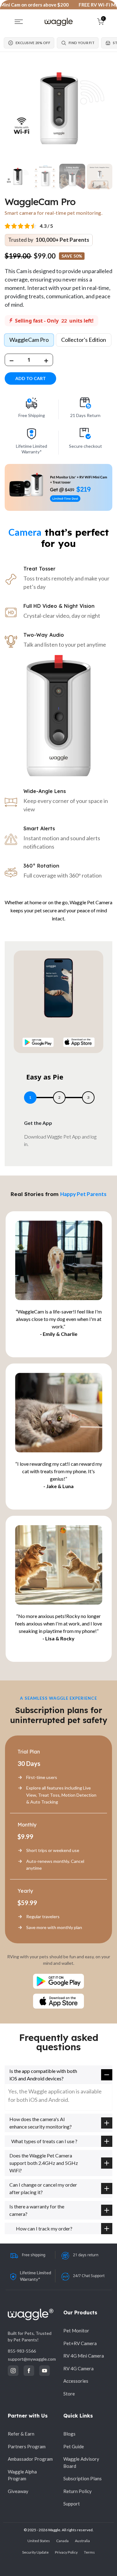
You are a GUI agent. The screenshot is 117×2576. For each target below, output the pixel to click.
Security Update (35, 2552)
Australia (82, 2541)
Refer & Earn (21, 2434)
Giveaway (18, 2491)
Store (69, 2394)
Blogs (69, 2434)
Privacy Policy (66, 2552)
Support (72, 2504)
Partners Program (27, 2446)
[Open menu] (19, 22)
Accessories (76, 2381)
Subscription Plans (83, 2478)
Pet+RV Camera (80, 2343)
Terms (89, 2552)
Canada (62, 2541)
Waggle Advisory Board (81, 2462)
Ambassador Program (30, 2459)
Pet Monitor (76, 2331)
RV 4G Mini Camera (84, 2356)
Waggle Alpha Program (22, 2475)
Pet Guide (74, 2446)
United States (39, 2541)
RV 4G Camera (78, 2368)
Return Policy (78, 2491)
